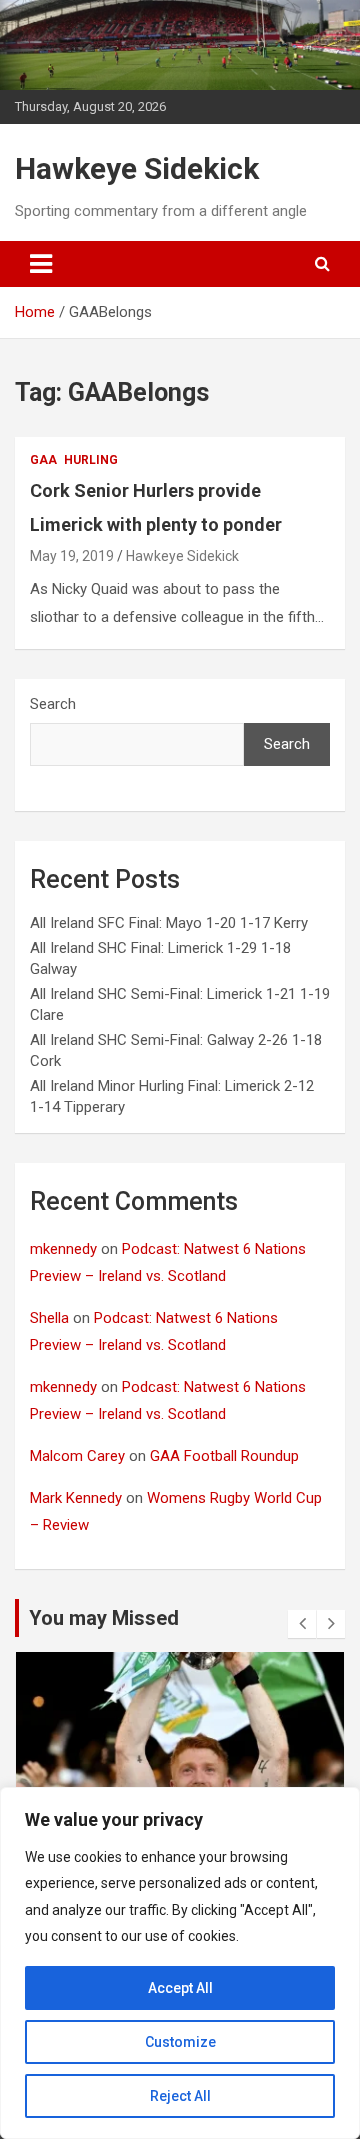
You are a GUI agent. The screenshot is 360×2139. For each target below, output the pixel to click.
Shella (49, 1318)
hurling (91, 460)
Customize (180, 2042)
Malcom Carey (77, 1456)
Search (53, 704)
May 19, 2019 (72, 556)
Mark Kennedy (76, 1498)
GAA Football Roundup (224, 1456)
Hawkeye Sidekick (137, 168)
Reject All (180, 2096)
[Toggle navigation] (41, 264)
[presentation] (302, 1624)
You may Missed (104, 1618)
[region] (180, 1963)
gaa (43, 460)
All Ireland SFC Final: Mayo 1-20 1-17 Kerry (169, 923)
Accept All (180, 1988)
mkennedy (63, 1249)
